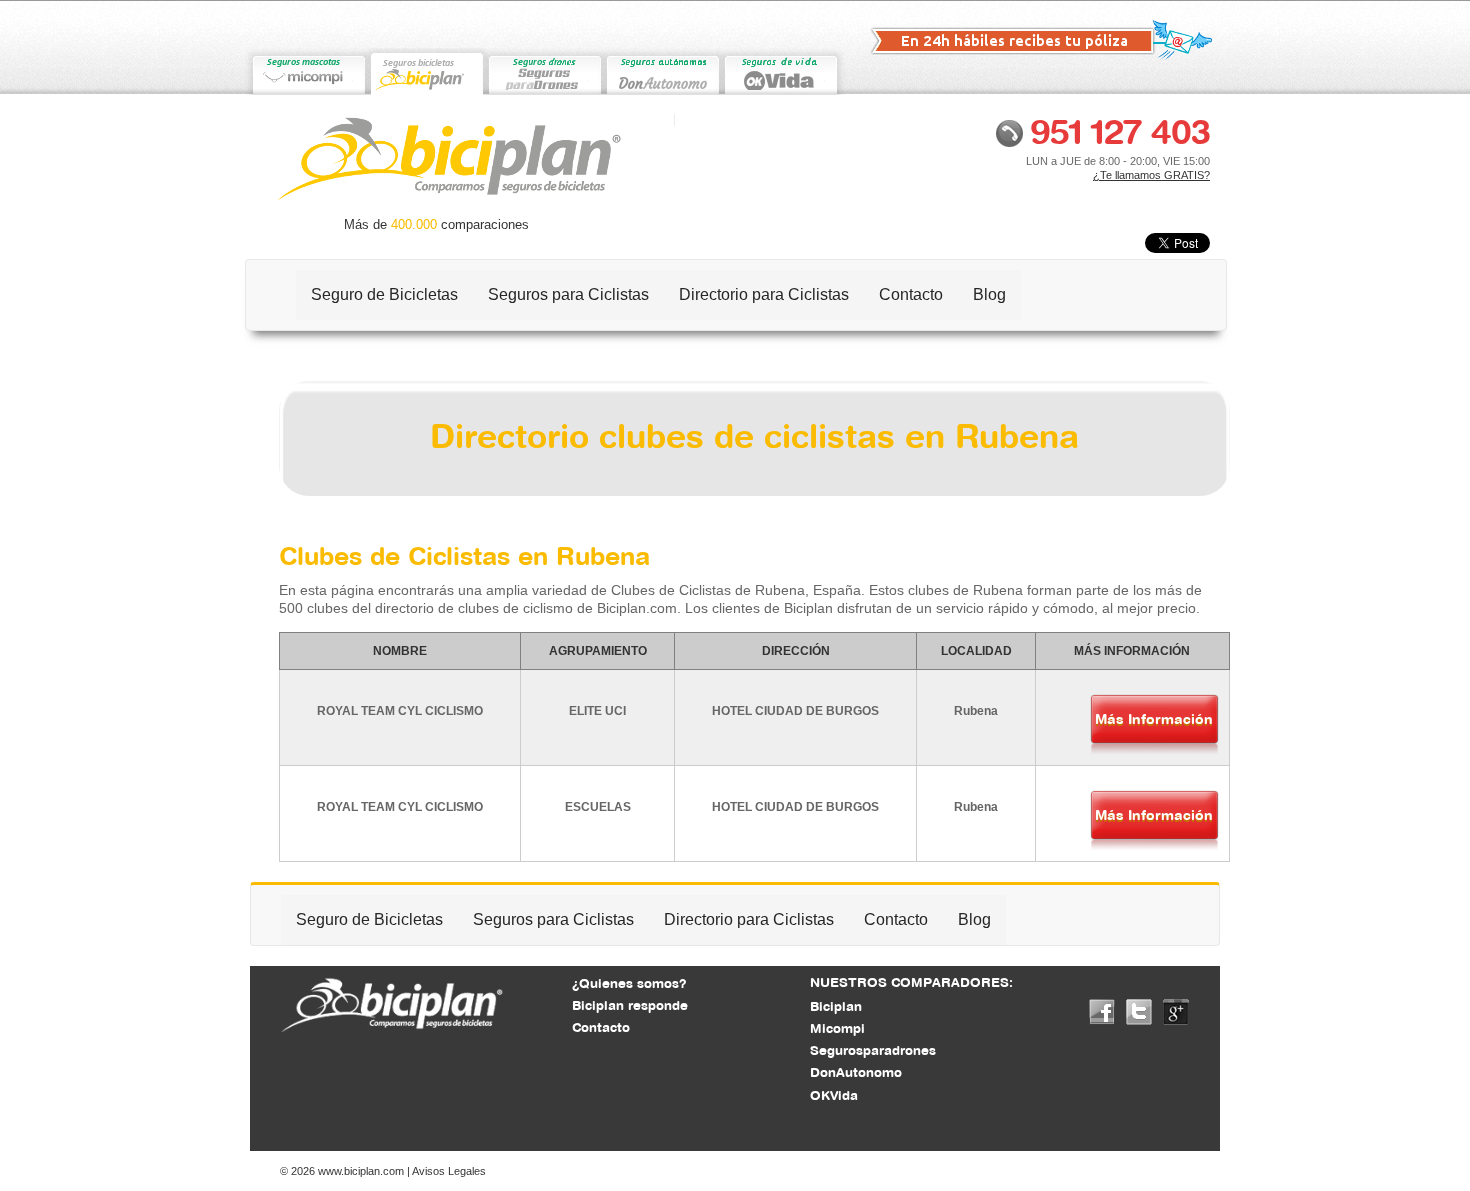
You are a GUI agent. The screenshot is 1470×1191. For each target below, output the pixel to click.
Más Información (1154, 719)
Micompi (837, 1028)
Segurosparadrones (873, 1050)
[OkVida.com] (780, 71)
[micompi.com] (308, 71)
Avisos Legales (449, 1171)
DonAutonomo (856, 1072)
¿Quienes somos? (629, 983)
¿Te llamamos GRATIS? (1151, 175)
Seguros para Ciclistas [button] (568, 294)
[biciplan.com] (426, 71)
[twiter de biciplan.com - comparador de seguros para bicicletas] (1139, 1011)
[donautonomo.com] (662, 71)
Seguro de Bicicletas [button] (384, 294)
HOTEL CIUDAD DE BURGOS (795, 711)
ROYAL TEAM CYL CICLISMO (400, 711)
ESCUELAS (598, 807)
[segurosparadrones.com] (544, 71)
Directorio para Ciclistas (764, 294)
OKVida (834, 1095)
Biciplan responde (630, 1005)
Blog (989, 294)
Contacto (911, 294)
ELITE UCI (597, 711)
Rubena (976, 711)
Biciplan (836, 1006)
